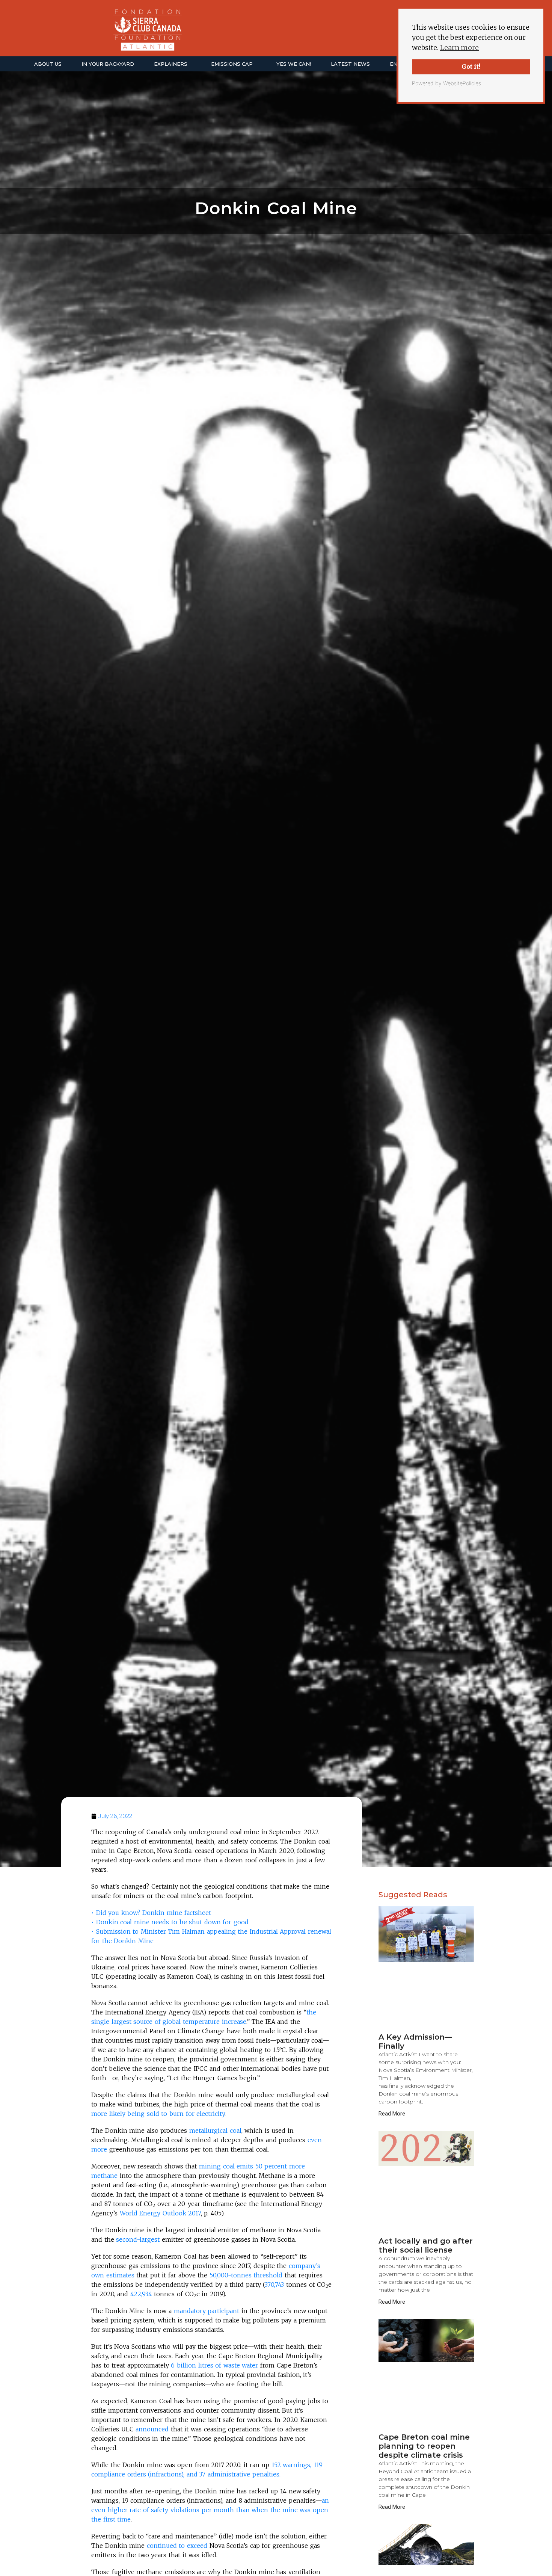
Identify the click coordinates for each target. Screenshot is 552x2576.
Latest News (350, 64)
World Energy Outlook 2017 (160, 2213)
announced (152, 2429)
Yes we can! (294, 64)
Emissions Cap (232, 64)
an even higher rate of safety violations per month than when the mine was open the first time (210, 2510)
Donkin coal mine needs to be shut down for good (172, 1922)
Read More (392, 2114)
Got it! (471, 66)
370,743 (274, 2285)
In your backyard (108, 64)
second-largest (138, 2239)
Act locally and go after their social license (426, 2245)
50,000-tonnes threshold (246, 2275)
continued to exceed (177, 2546)
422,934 (141, 2294)
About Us (48, 64)
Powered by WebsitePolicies (446, 83)
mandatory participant (207, 2311)
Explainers (171, 64)
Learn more (459, 48)
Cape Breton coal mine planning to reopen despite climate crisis (424, 2446)
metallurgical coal (215, 2131)
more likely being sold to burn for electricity (158, 2114)
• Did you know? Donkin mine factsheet (151, 1913)
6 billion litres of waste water (214, 2365)
